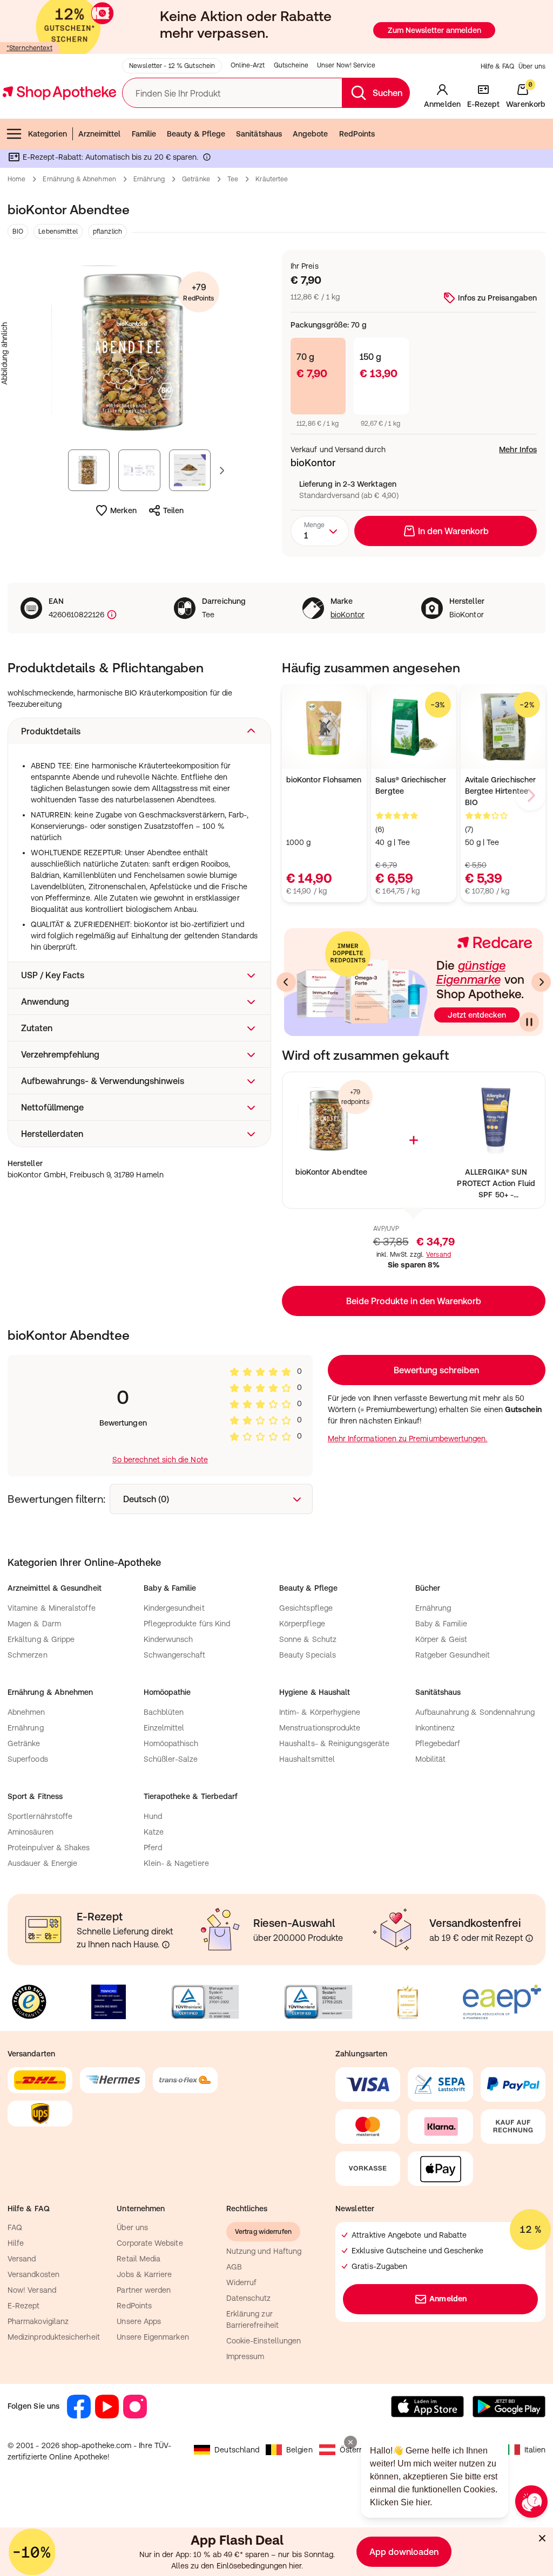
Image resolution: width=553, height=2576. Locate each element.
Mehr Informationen (277, 1399)
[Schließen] (434, 1129)
